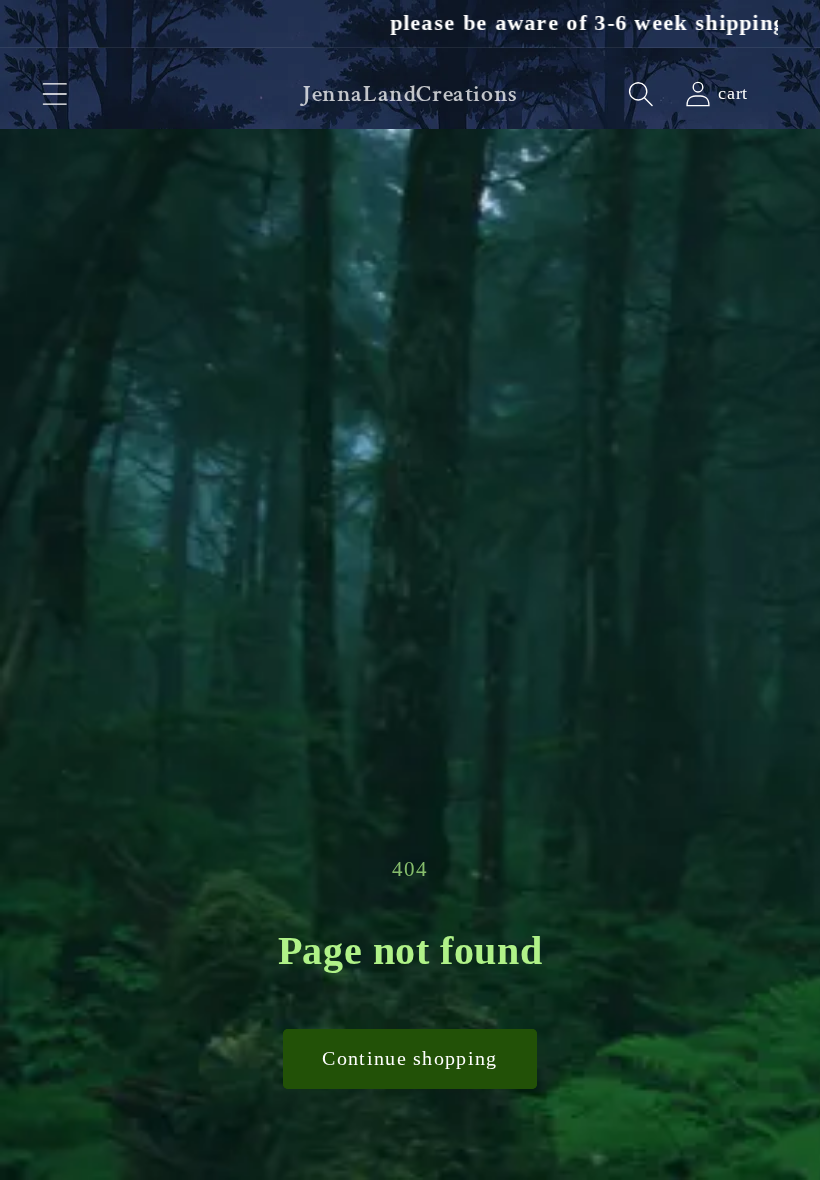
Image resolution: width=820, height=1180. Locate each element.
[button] (54, 94)
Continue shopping (409, 1058)
